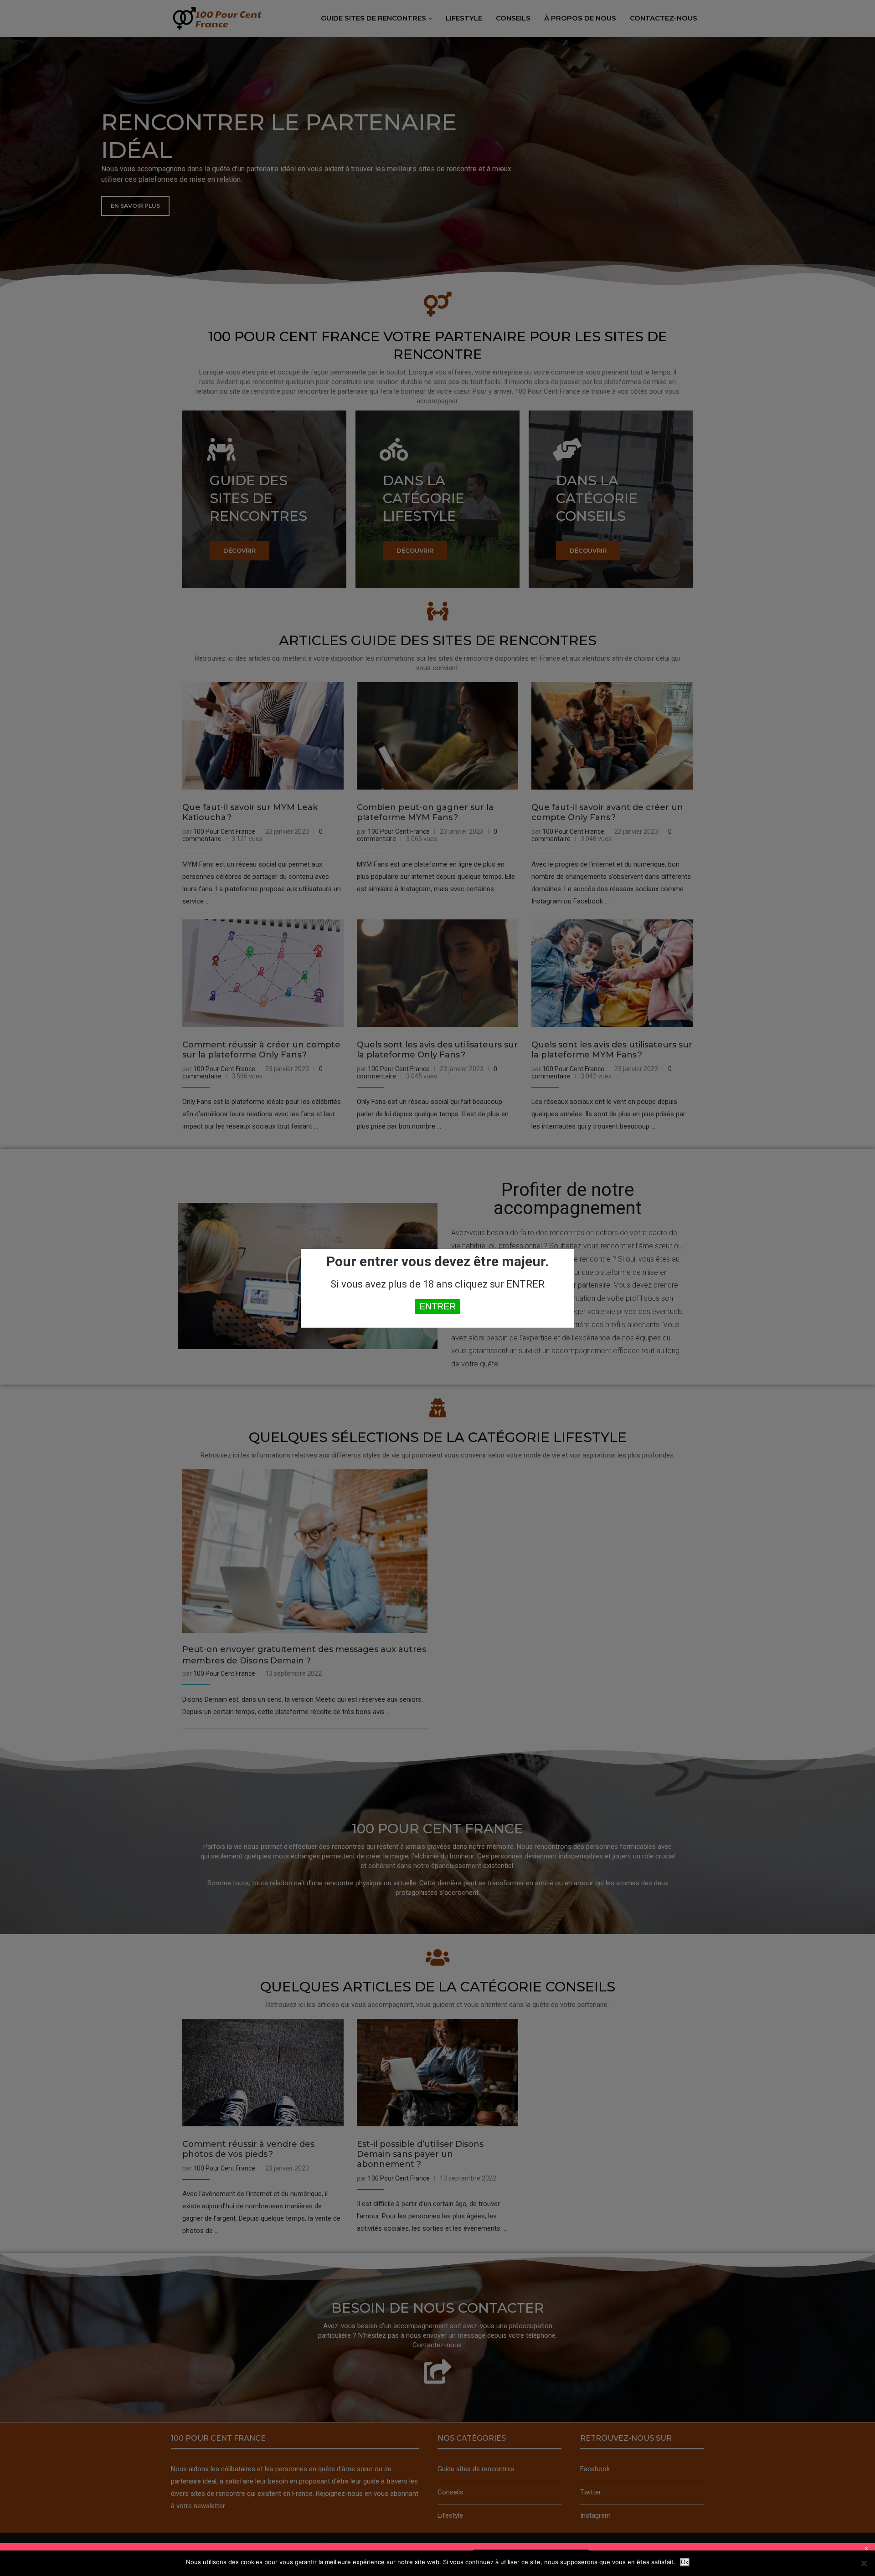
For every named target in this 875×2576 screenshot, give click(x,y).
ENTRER (437, 1306)
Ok (685, 2562)
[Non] (864, 2563)
